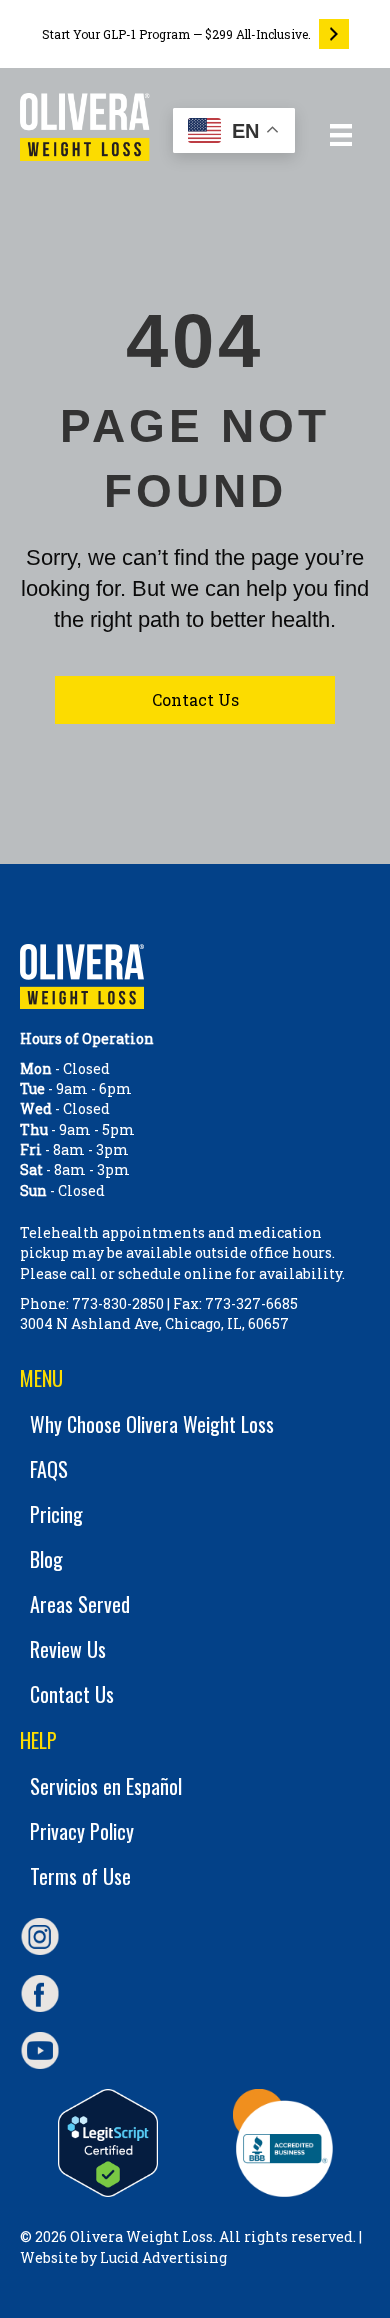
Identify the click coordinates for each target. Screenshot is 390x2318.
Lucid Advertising (163, 2257)
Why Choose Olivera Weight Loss (152, 1424)
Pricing (56, 1514)
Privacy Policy (82, 1831)
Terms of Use (80, 1876)
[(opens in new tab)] (283, 2141)
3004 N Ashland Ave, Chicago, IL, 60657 (154, 1323)
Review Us (68, 1649)
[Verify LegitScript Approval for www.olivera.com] (107, 2143)
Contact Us (72, 1694)
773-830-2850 (118, 1303)
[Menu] (341, 134)
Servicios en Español (106, 1786)
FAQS (49, 1469)
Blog (46, 1559)
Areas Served (80, 1604)
